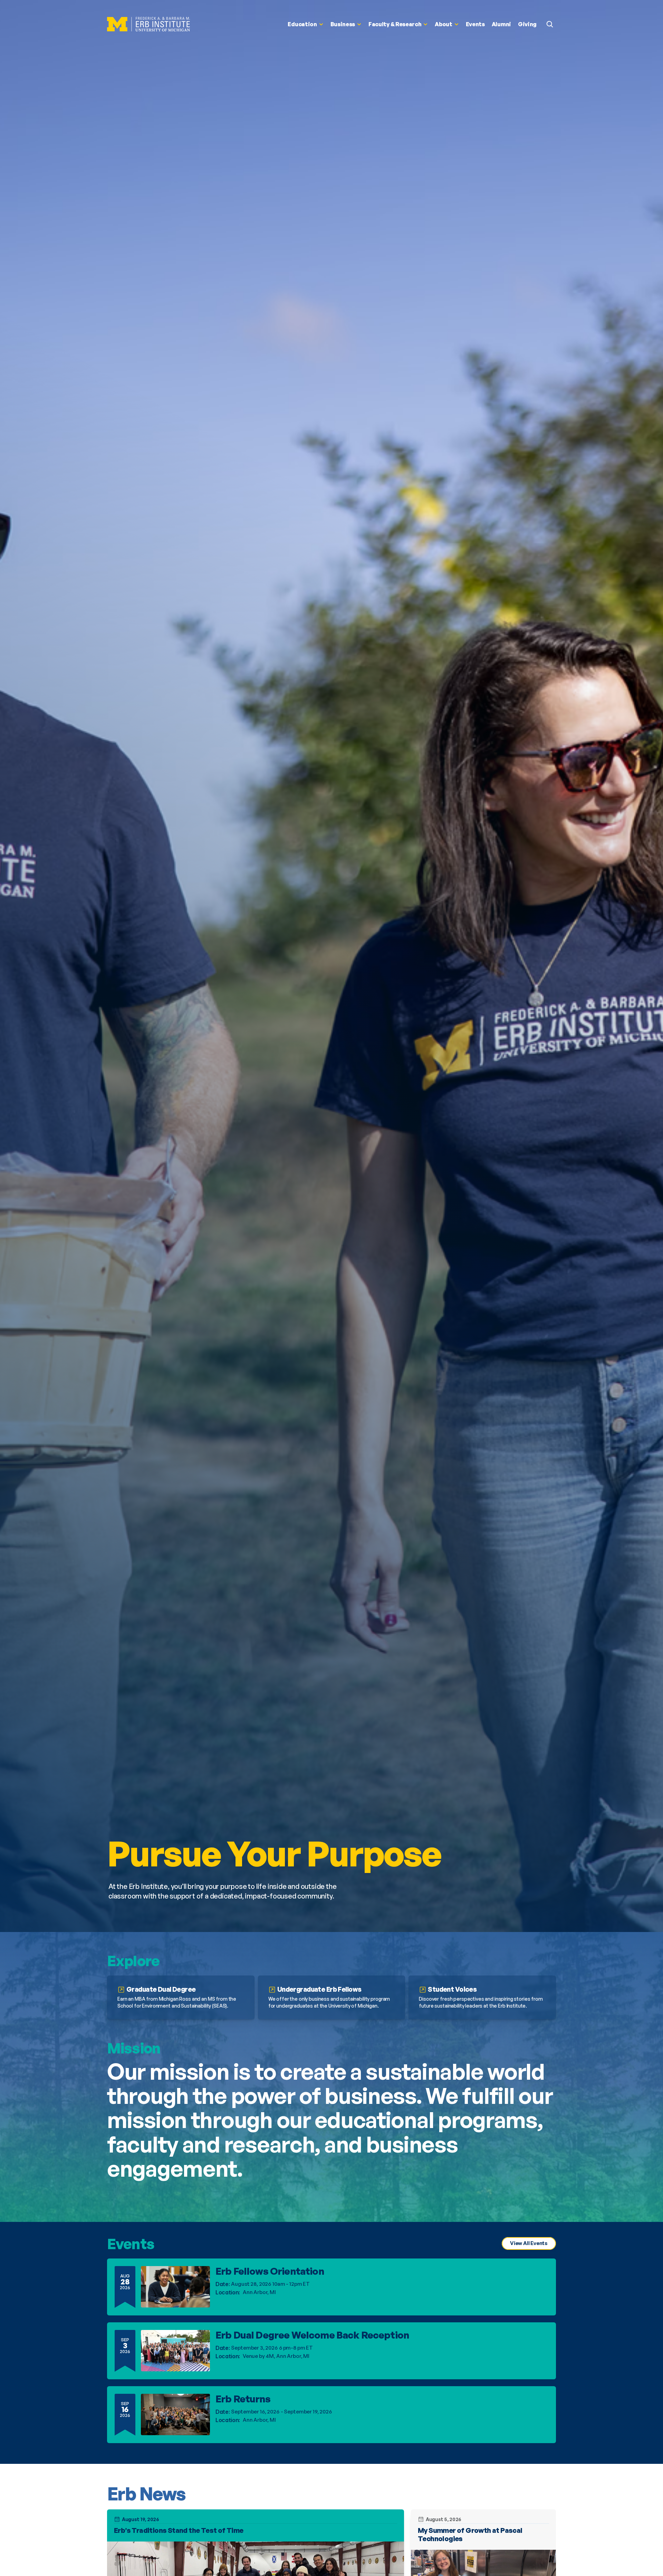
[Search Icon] (550, 24)
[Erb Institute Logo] (148, 24)
